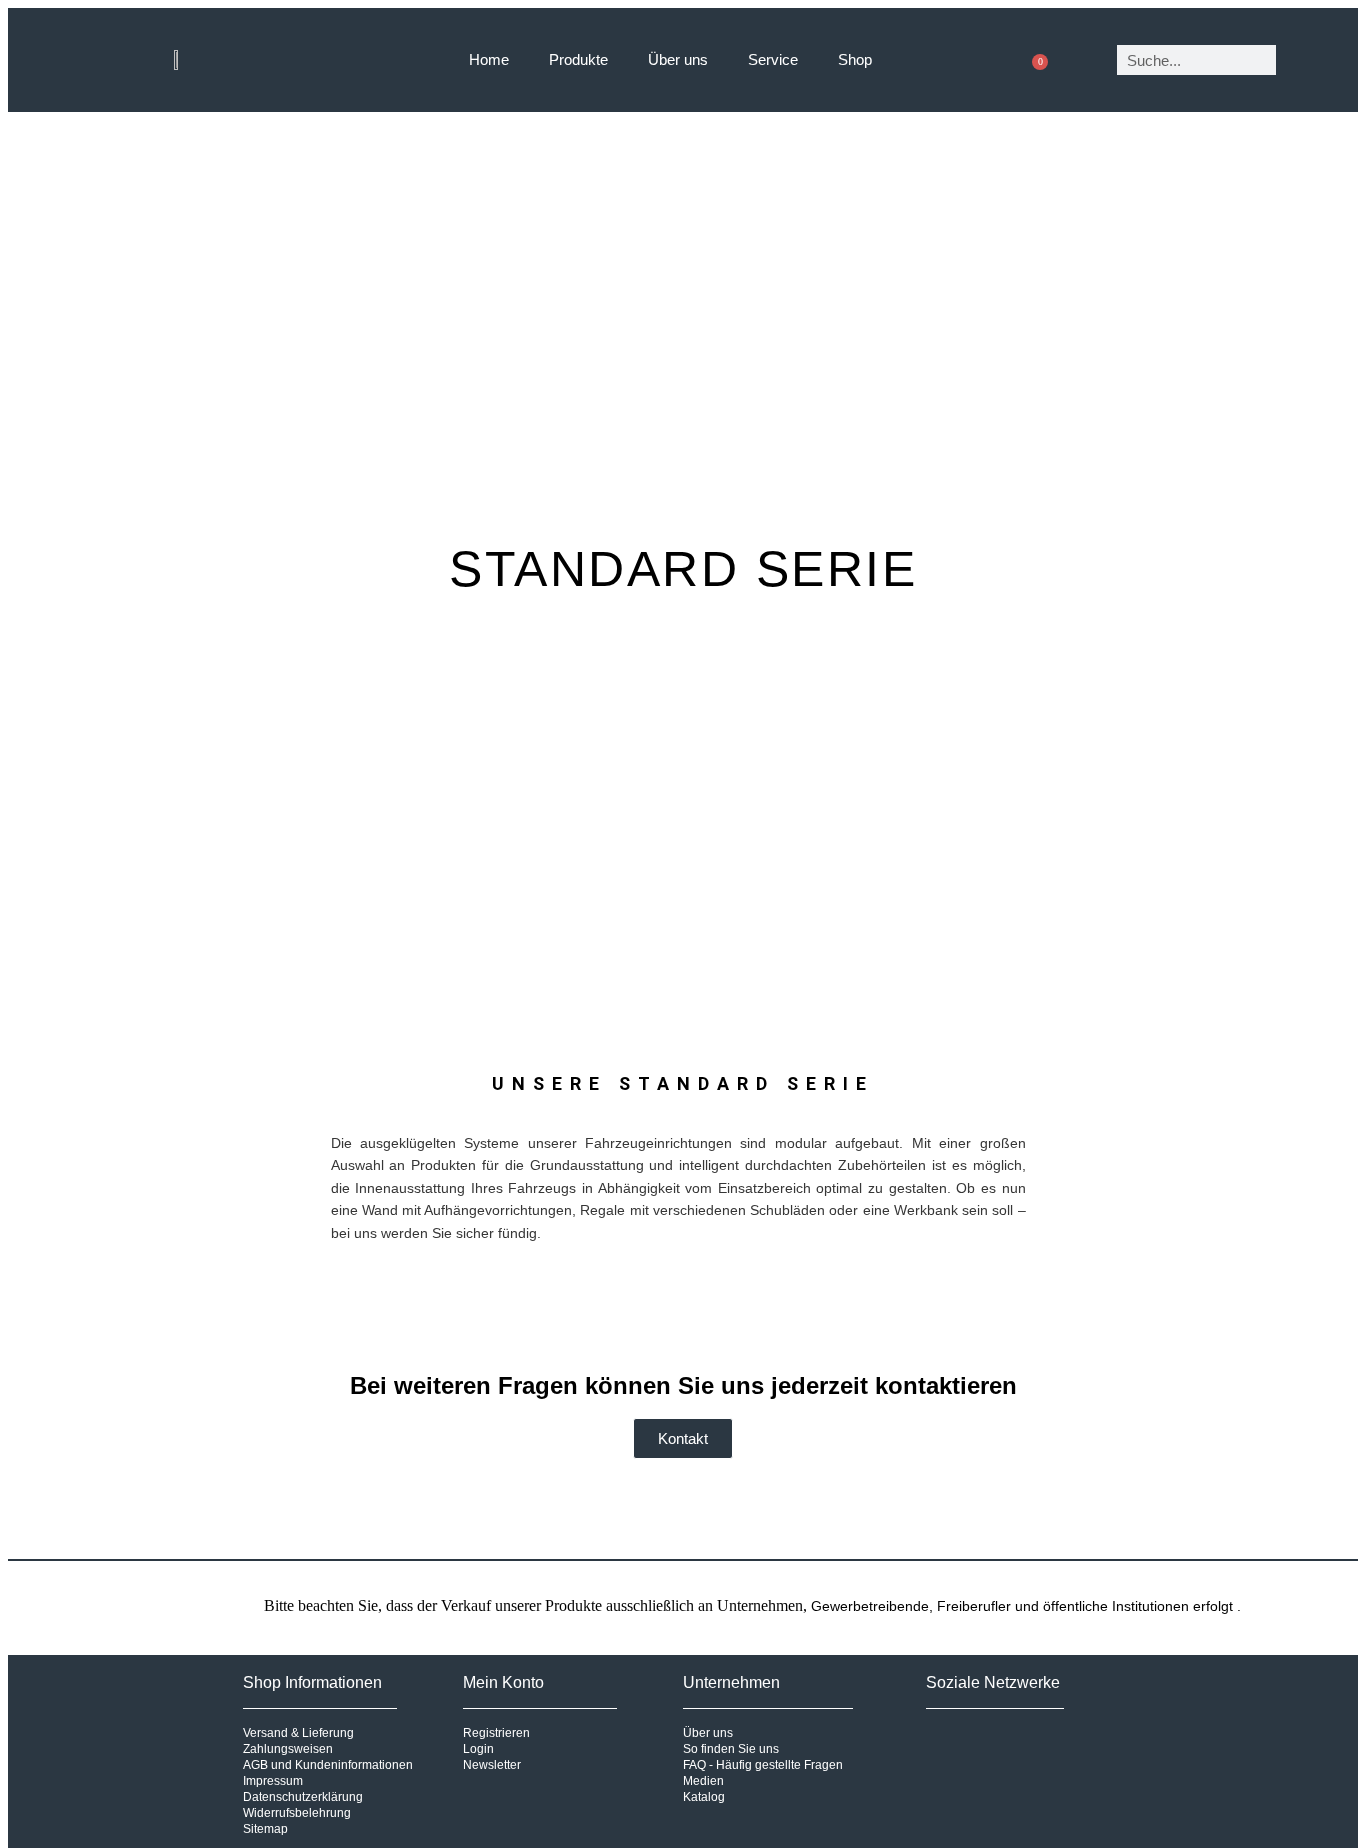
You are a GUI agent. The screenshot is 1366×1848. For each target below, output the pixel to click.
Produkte (578, 59)
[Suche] (1306, 60)
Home (489, 59)
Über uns (678, 59)
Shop (855, 59)
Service (773, 59)
